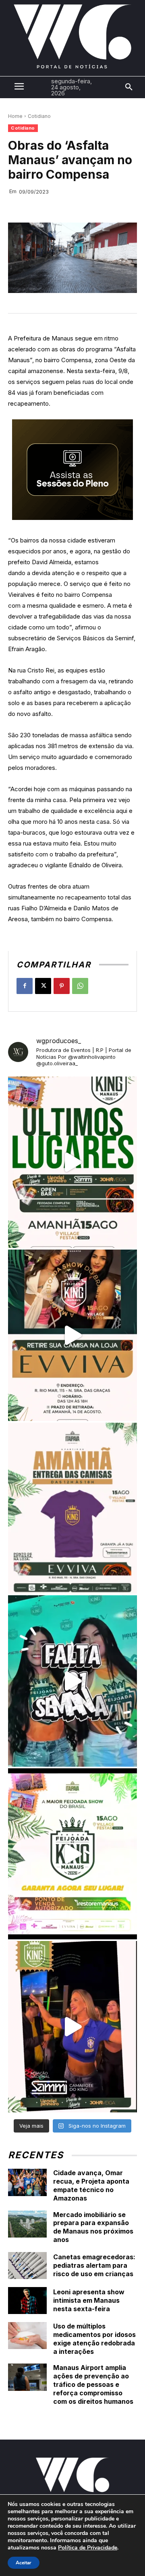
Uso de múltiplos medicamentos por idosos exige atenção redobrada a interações (94, 2339)
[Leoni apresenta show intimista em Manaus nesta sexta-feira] (27, 2301)
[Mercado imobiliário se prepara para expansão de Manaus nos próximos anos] (27, 2224)
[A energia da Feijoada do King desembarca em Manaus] (72, 2027)
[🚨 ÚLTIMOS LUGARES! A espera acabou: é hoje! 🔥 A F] (72, 1162)
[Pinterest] (62, 986)
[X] (43, 986)
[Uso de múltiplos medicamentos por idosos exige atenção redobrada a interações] (27, 2336)
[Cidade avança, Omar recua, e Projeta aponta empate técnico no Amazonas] (27, 2182)
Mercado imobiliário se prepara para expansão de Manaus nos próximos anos (93, 2227)
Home (15, 116)
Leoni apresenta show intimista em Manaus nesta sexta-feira (89, 2300)
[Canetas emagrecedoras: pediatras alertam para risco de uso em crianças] (27, 2266)
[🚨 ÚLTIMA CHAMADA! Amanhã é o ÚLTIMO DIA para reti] (72, 1335)
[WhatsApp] (80, 986)
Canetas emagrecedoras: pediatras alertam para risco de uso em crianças (94, 2265)
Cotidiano (39, 116)
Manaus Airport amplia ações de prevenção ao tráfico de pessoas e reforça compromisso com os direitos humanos (93, 2384)
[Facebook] (25, 986)
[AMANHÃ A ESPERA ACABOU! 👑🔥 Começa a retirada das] (72, 1508)
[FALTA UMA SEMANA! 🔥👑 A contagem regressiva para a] (72, 1681)
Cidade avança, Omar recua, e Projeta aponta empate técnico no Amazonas (91, 2185)
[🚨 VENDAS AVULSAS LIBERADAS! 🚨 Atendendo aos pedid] (72, 1854)
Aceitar (24, 2563)
